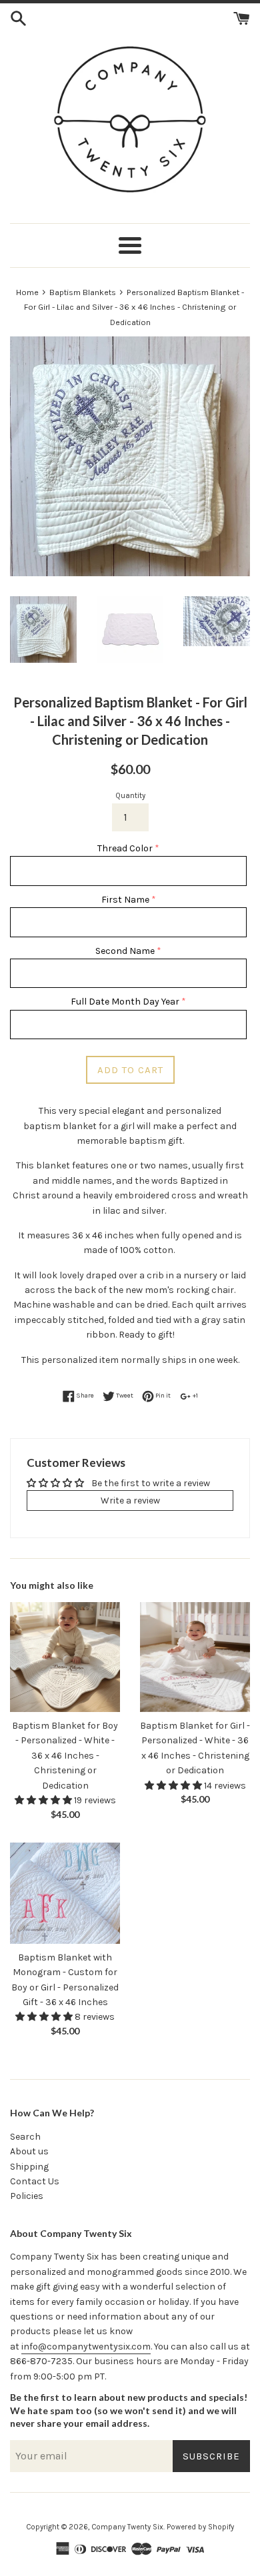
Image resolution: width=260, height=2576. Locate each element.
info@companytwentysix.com (86, 2347)
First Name (125, 900)
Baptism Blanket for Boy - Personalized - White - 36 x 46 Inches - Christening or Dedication (65, 1756)
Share (84, 1395)
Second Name (125, 951)
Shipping (29, 2167)
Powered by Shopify (200, 2527)
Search (25, 2137)
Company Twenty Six (127, 2527)
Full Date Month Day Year (125, 1002)
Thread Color (125, 848)
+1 (195, 1395)
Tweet (124, 1395)
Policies (27, 2196)
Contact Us (35, 2181)
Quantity (130, 796)
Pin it (162, 1395)
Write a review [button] (130, 1501)
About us (29, 2151)
